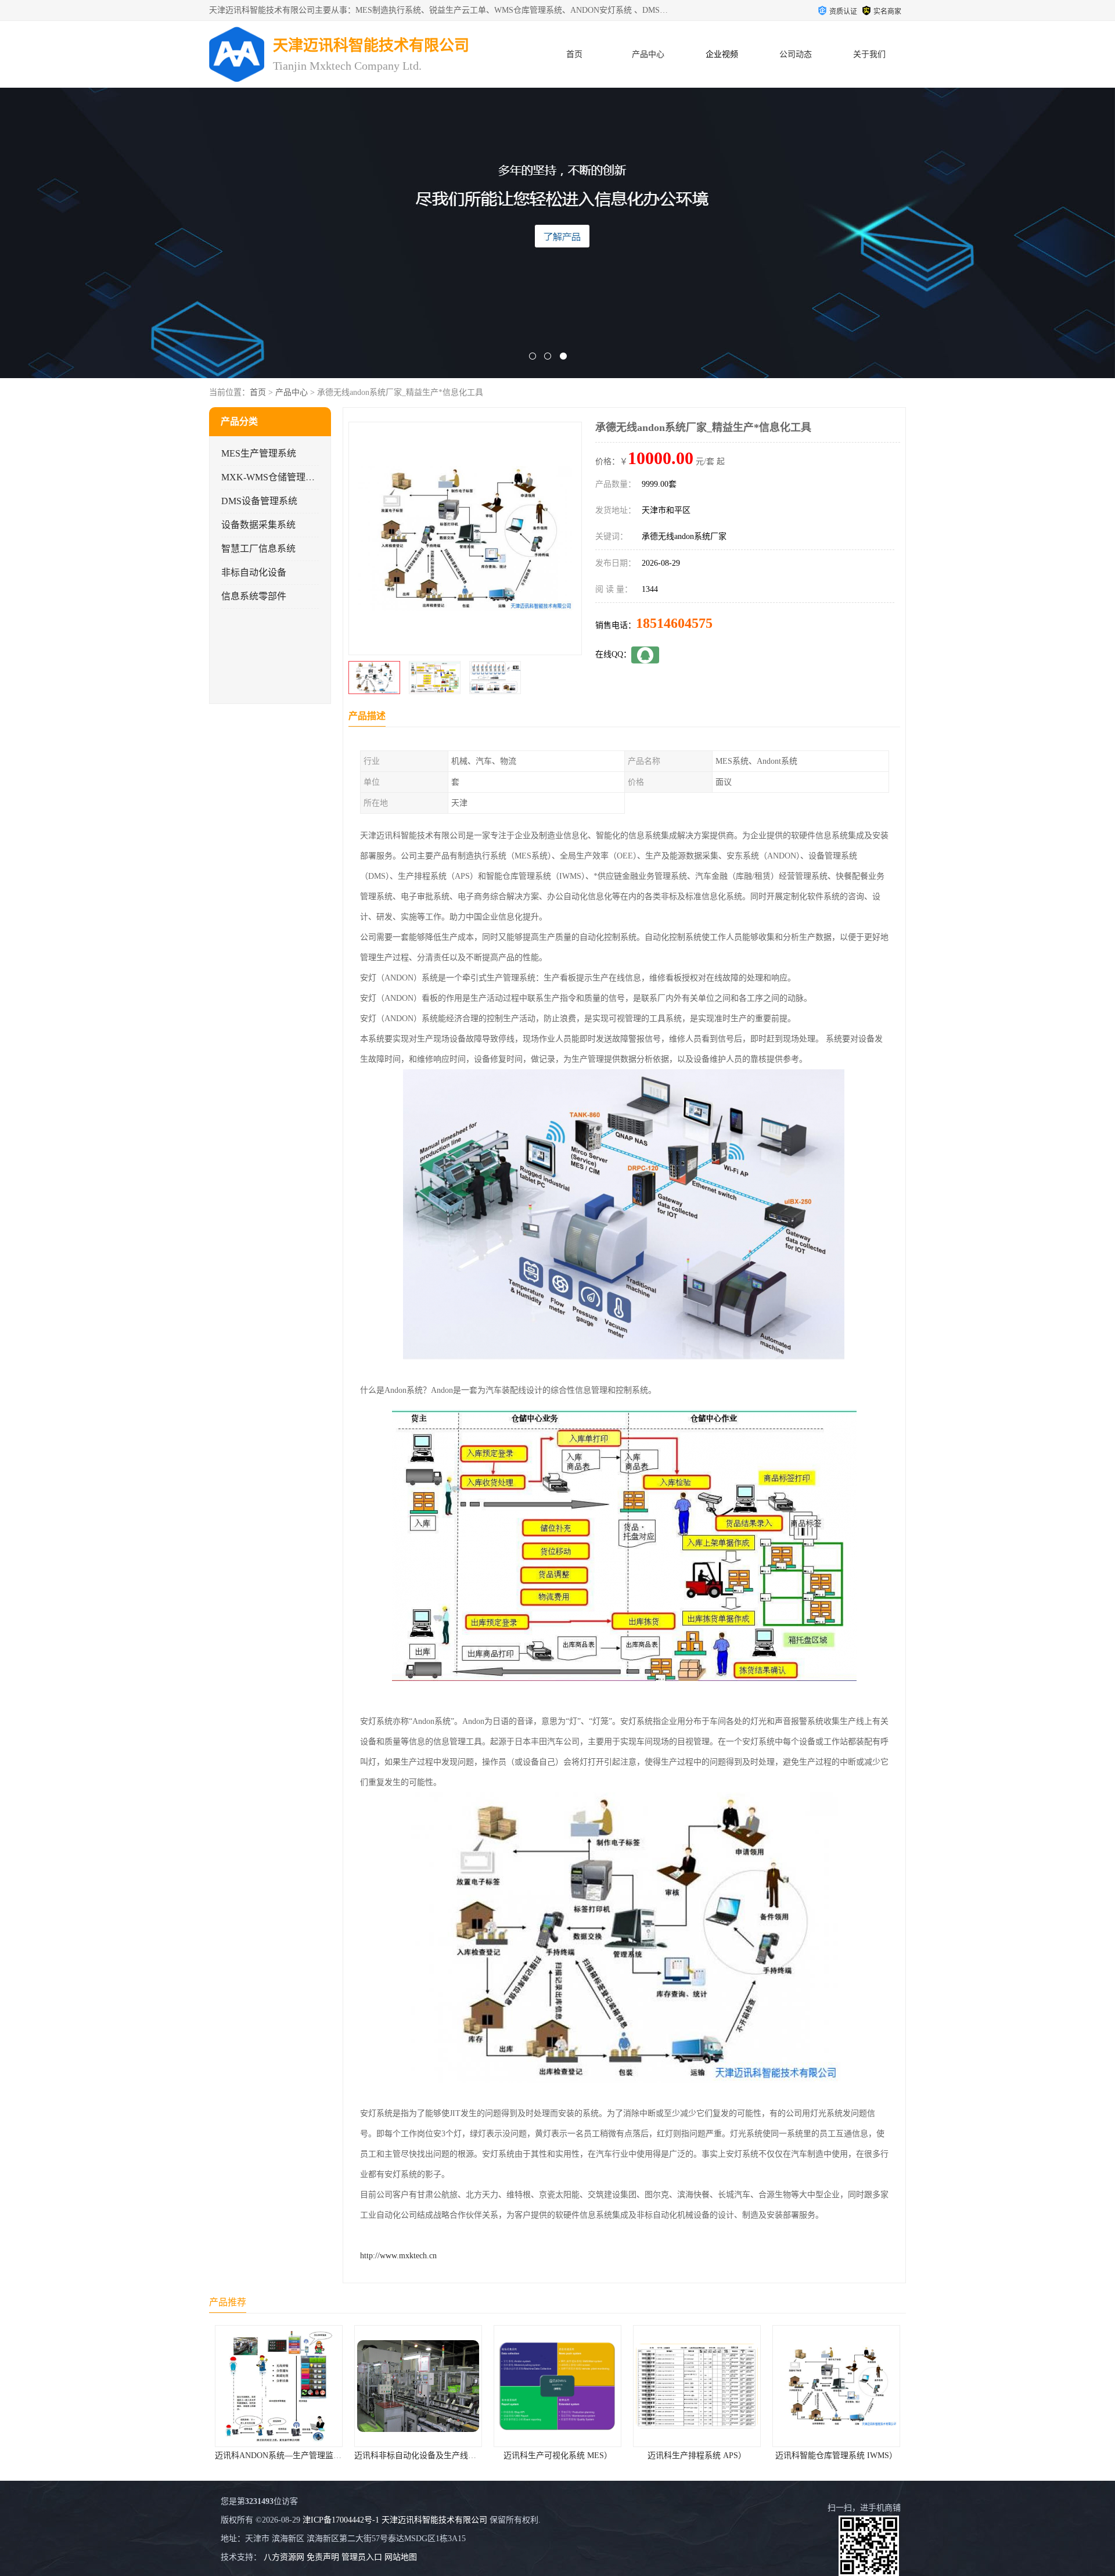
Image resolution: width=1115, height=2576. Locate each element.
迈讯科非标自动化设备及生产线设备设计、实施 (300, 2455)
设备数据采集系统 (258, 525)
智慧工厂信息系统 (258, 549)
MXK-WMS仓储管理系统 (273, 477)
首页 (574, 54)
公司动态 (796, 54)
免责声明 (323, 2557)
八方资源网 (284, 2557)
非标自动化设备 (254, 572)
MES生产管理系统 (259, 453)
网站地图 (401, 2557)
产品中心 (648, 54)
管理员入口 (362, 2557)
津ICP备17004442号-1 (341, 2520)
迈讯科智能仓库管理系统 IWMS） (697, 2455)
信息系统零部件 (254, 596)
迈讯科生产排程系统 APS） (557, 2455)
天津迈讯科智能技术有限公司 (434, 2520)
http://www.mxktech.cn (398, 2256)
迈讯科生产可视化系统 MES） (418, 2455)
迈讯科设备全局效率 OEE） (836, 2455)
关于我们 (869, 54)
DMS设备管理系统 (259, 501)
